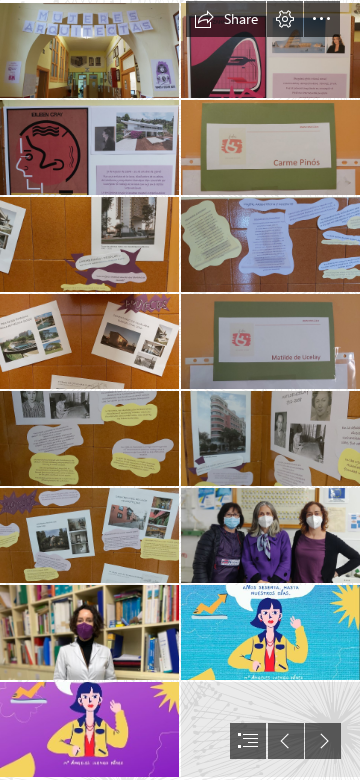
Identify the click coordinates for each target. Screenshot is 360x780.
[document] (180, 390)
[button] (226, 19)
